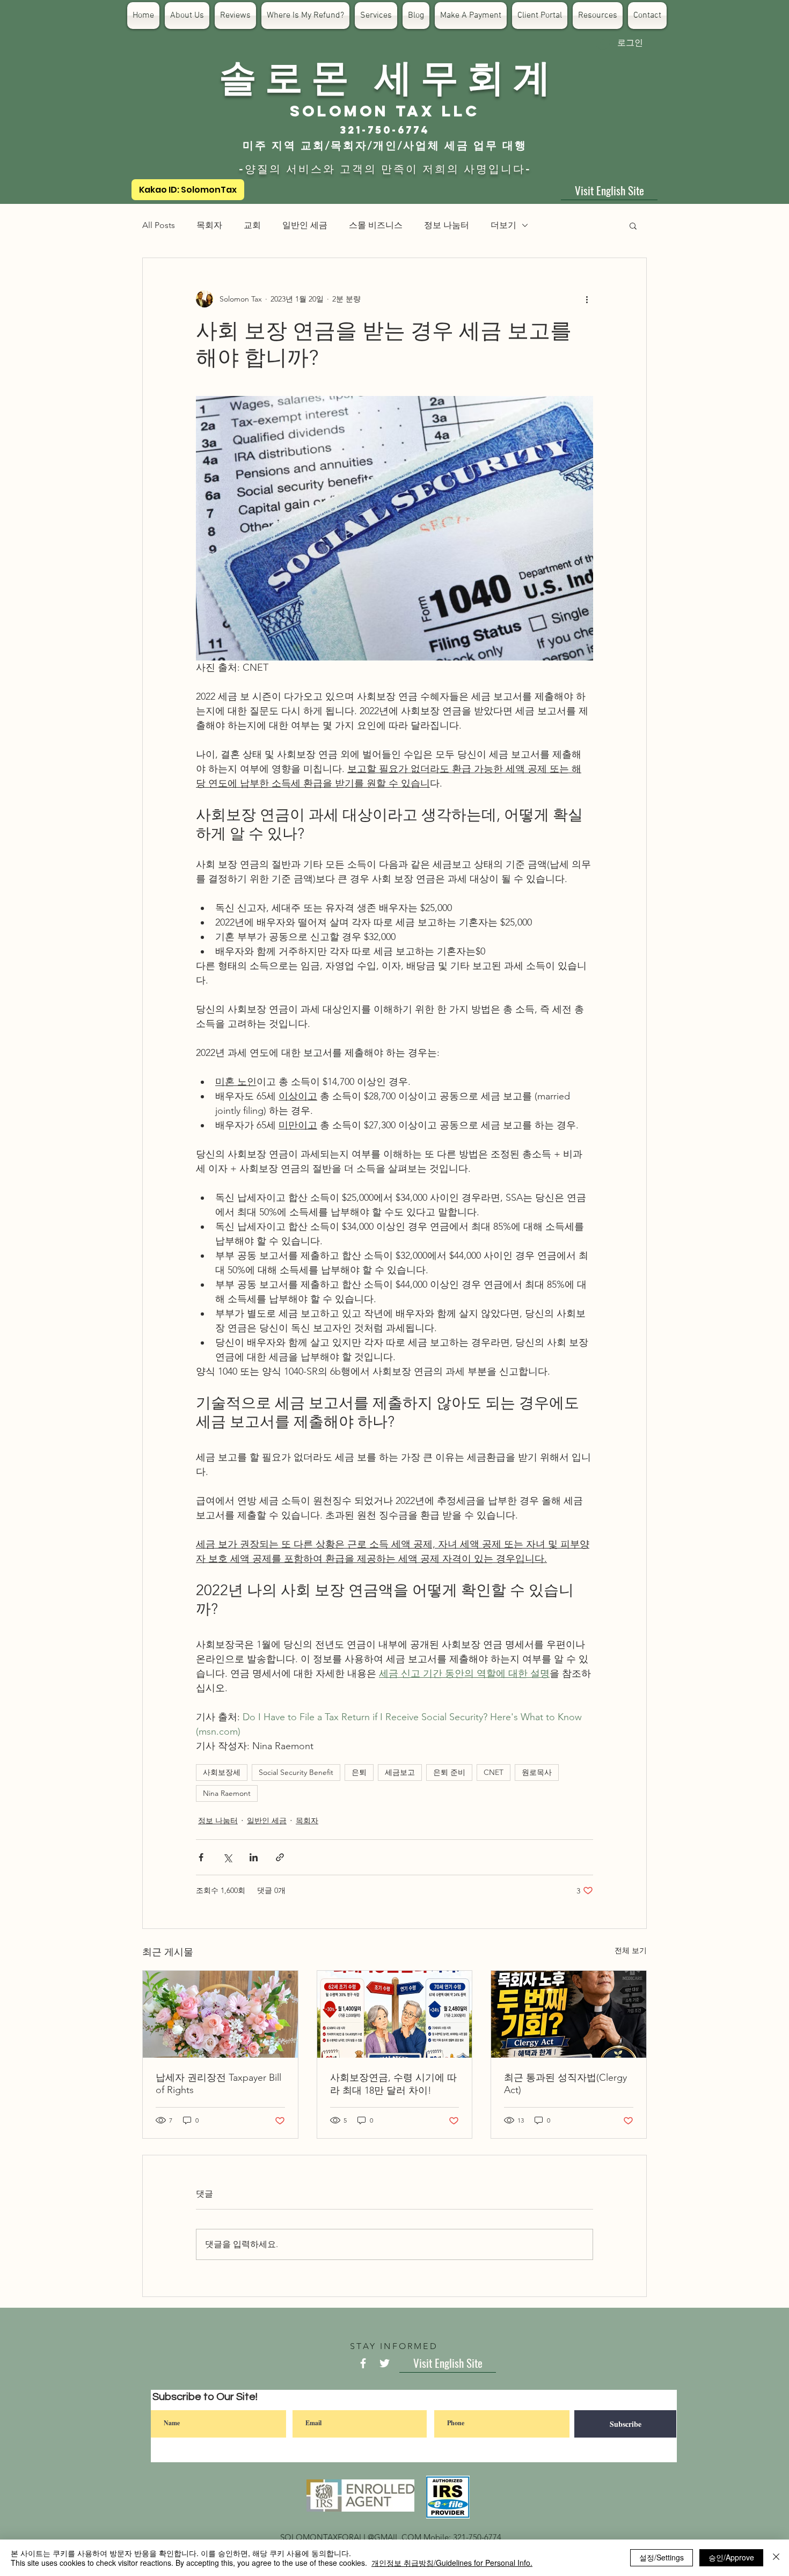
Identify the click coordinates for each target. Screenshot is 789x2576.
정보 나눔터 (447, 225)
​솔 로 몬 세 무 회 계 (385, 75)
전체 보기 (631, 1950)
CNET (494, 1772)
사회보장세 (222, 1772)
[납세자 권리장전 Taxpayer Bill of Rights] (220, 2014)
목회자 (209, 225)
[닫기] (776, 2558)
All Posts (159, 225)
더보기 (503, 225)
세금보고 (400, 1772)
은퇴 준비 (449, 1772)
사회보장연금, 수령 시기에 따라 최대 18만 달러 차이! (393, 2084)
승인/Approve (731, 2557)
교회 (252, 225)
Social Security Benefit (296, 1772)
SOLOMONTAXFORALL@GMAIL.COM (351, 2537)
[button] (633, 225)
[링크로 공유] (280, 1857)
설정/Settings (662, 2557)
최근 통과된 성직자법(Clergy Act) (565, 2084)
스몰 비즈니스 (376, 225)
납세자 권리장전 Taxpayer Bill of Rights (218, 2084)
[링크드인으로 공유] (254, 1857)
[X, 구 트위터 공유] (227, 1857)
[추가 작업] (587, 299)
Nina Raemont (227, 1793)
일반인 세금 (305, 225)
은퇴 (359, 1772)
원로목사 (537, 1772)
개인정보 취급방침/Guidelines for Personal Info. (452, 2563)
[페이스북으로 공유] (201, 1857)
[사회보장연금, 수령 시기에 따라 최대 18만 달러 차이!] (395, 2014)
